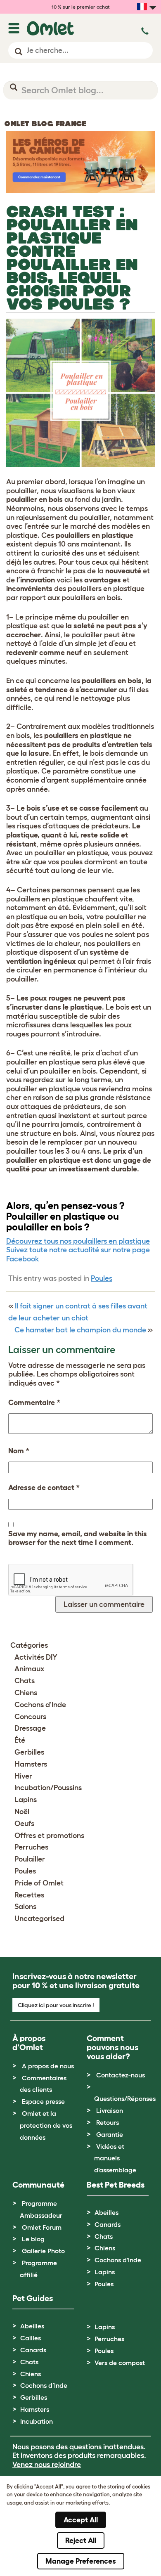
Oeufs (24, 1824)
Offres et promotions (49, 1836)
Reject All (81, 2541)
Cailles (31, 2338)
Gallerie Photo (43, 2251)
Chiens (26, 1693)
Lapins (26, 1800)
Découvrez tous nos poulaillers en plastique (78, 1241)
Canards (108, 2224)
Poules (102, 1278)
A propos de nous (48, 2066)
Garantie (110, 2134)
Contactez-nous (121, 2075)
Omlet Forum (42, 2227)
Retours (108, 2122)
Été (20, 1740)
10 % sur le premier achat (81, 7)
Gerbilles (29, 1752)
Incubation (37, 2421)
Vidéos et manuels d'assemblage (115, 2158)
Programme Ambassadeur (41, 2209)
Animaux (29, 1669)
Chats (25, 1681)
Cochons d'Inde (40, 1705)
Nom (19, 1451)
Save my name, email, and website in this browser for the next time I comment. (78, 1538)
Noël (22, 1812)
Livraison (110, 2110)
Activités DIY (36, 1657)
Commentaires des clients (43, 2084)
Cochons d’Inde (44, 2385)
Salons (25, 1907)
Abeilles (107, 2212)
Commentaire (34, 1403)
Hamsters (31, 1764)
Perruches (31, 1847)
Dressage (30, 1728)
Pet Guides (33, 2298)
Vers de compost (120, 2363)
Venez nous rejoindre (47, 2465)
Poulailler (30, 1859)
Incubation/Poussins (48, 1788)
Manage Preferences (81, 2561)
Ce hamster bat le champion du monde (80, 1330)
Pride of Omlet (39, 1883)
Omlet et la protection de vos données (46, 2125)
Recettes (29, 1895)
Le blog (33, 2239)
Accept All (81, 2520)
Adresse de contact (44, 1488)
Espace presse (43, 2101)
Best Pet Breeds (116, 2185)
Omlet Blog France (45, 124)
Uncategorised (39, 1918)
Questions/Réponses (125, 2098)
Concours (30, 1717)
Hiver (23, 1776)
